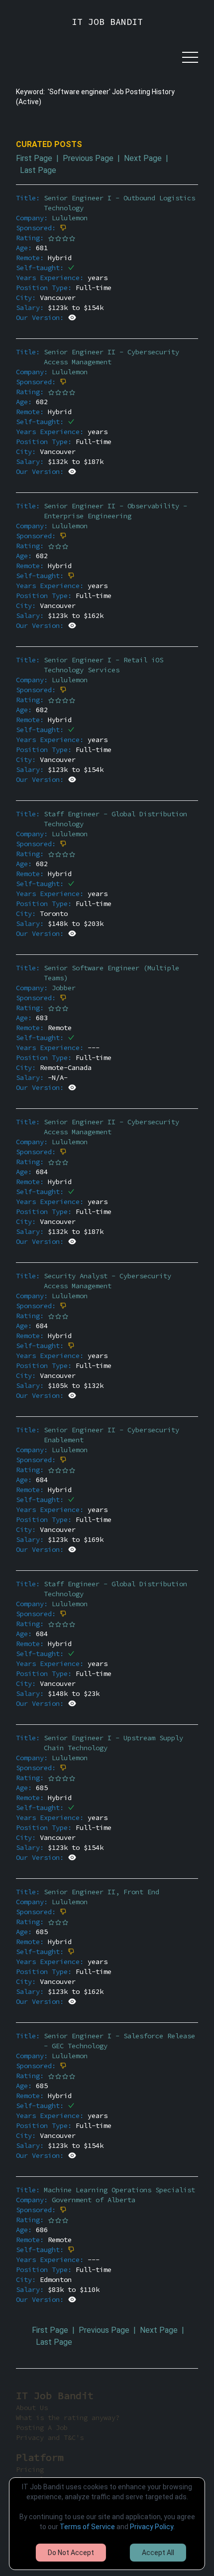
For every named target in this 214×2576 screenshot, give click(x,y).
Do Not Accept (71, 2553)
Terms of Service (87, 2527)
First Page (34, 158)
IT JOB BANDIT (107, 22)
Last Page (38, 170)
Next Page (143, 158)
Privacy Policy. (152, 2527)
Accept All (158, 2553)
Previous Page (88, 158)
